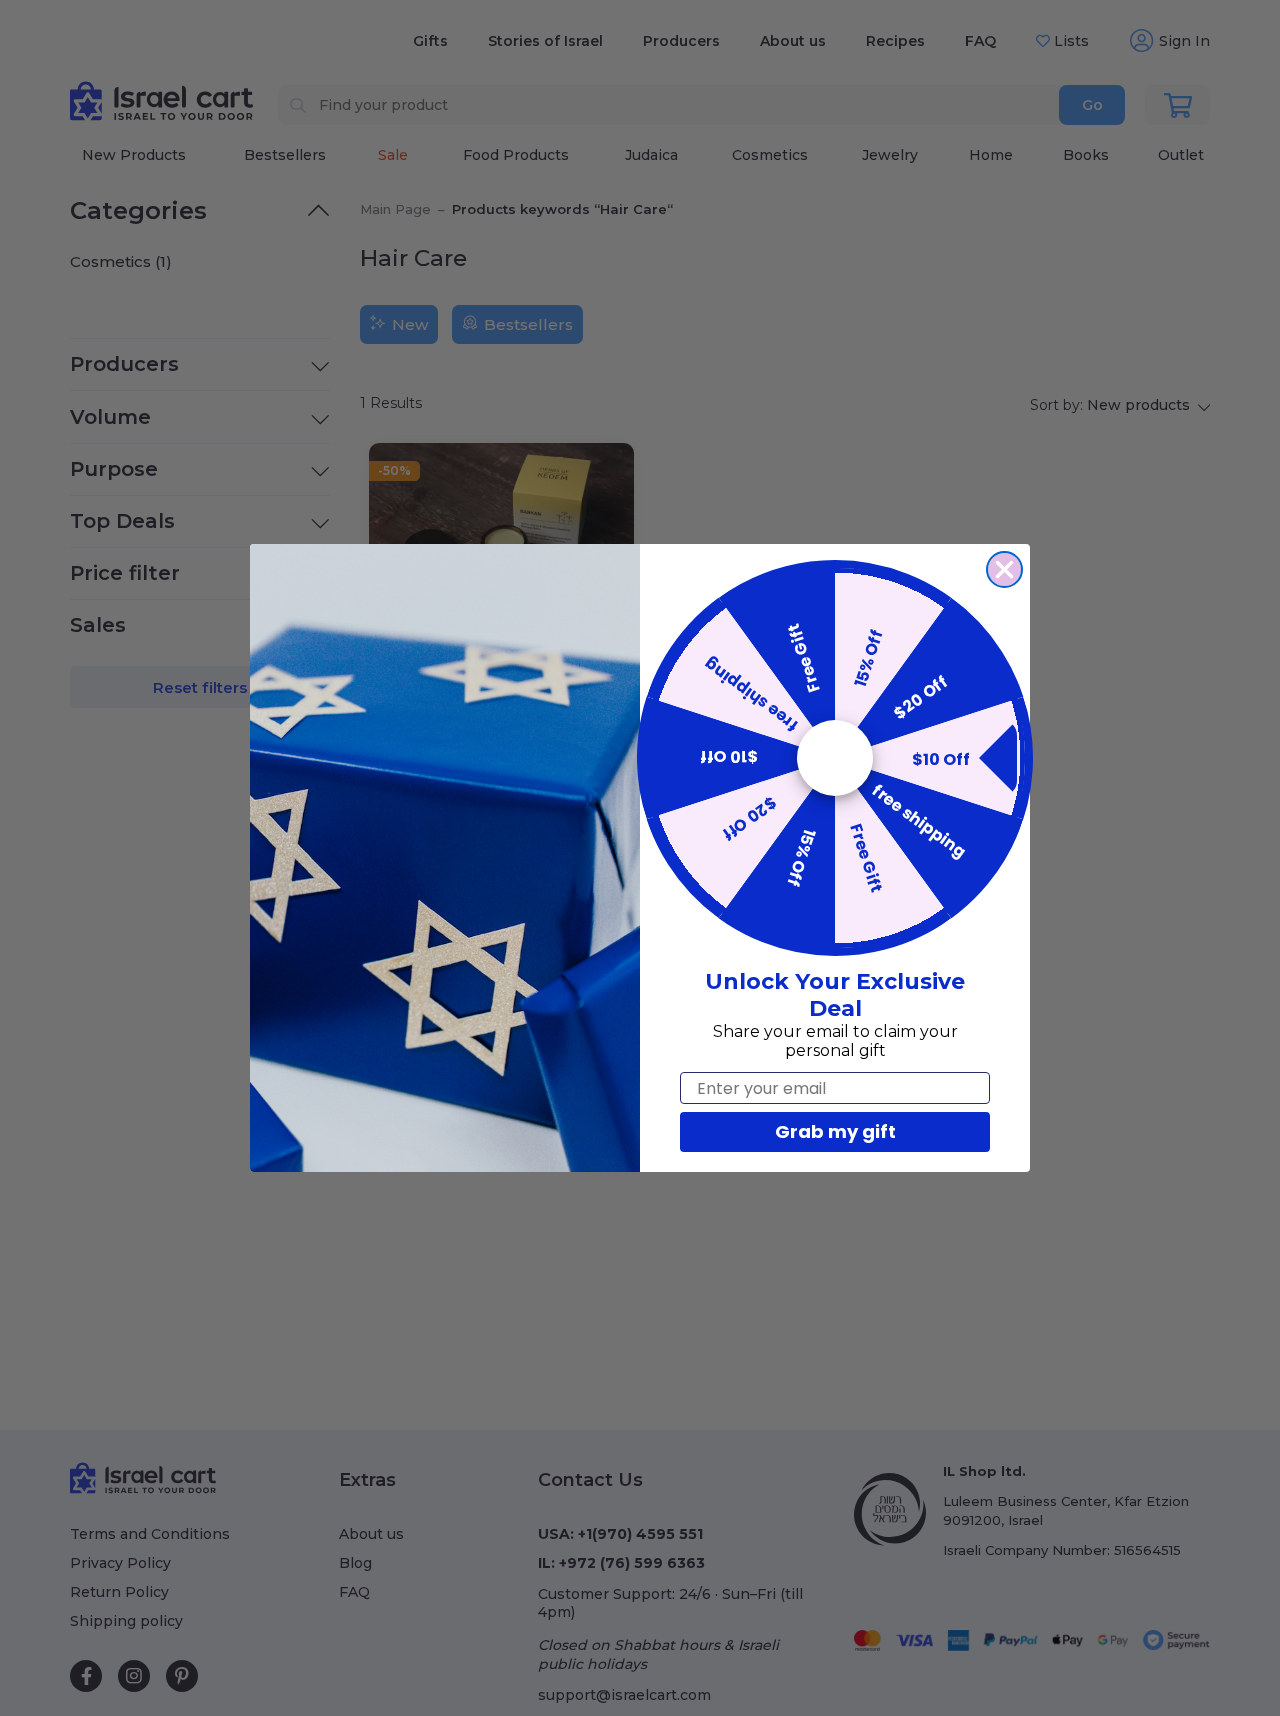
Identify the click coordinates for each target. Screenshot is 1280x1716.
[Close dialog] (1004, 569)
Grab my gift (835, 1131)
